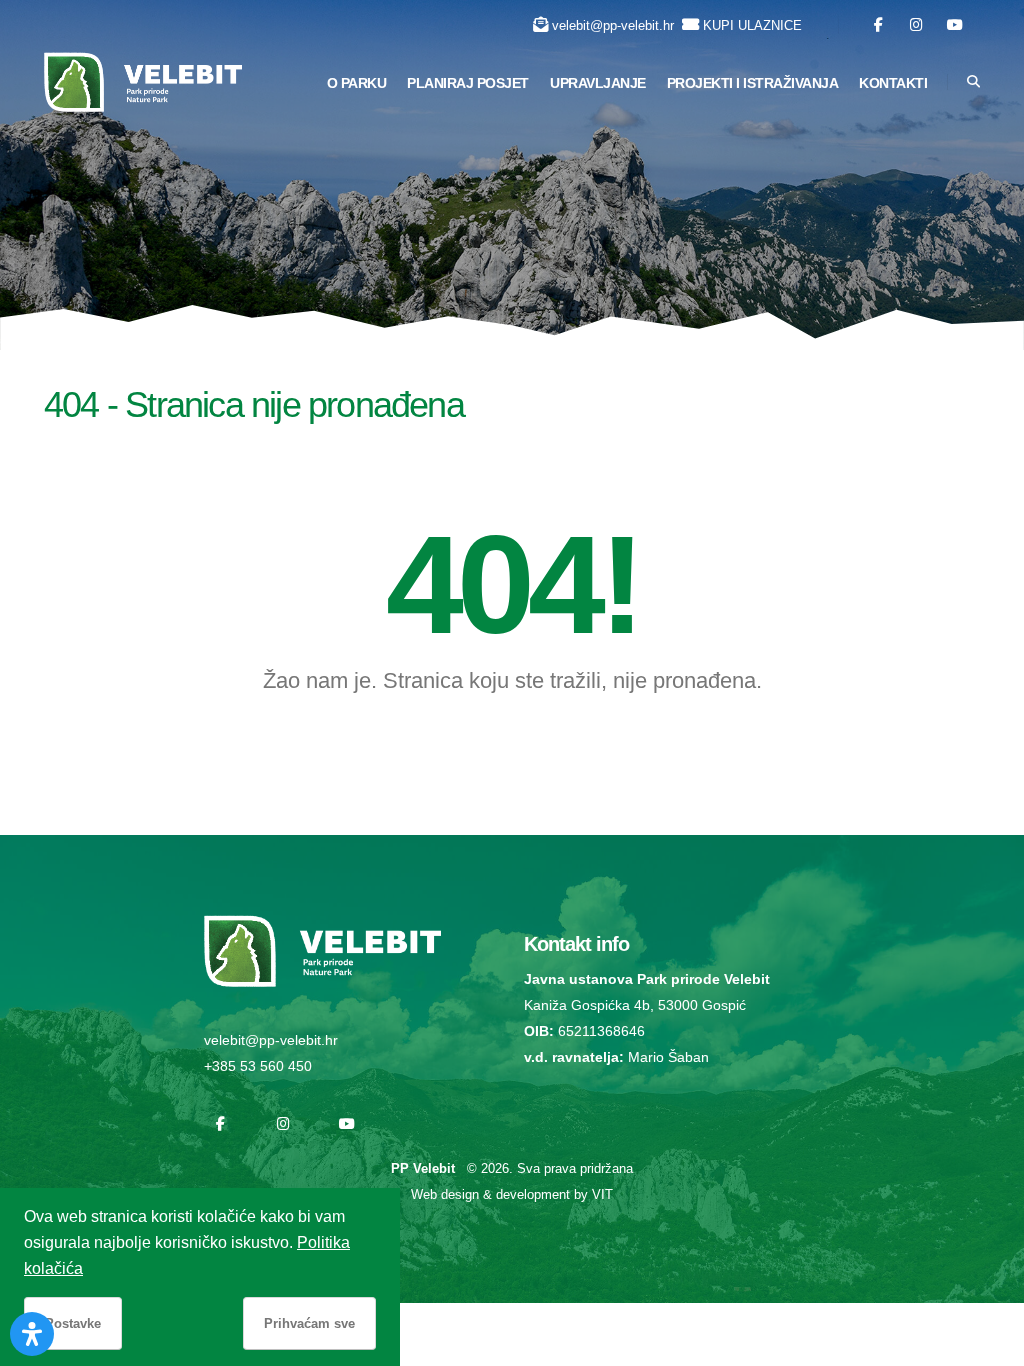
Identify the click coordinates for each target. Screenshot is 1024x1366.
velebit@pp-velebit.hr (613, 25)
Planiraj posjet (468, 83)
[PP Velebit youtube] (954, 25)
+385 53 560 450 (258, 1066)
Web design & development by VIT (512, 1194)
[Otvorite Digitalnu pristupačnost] (32, 1334)
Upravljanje (598, 83)
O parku (357, 83)
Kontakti (893, 83)
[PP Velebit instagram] (916, 25)
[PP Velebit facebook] (878, 25)
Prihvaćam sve (309, 1323)
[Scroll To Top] (989, 1343)
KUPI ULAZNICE (752, 25)
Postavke (73, 1323)
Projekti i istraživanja (753, 83)
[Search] (973, 82)
